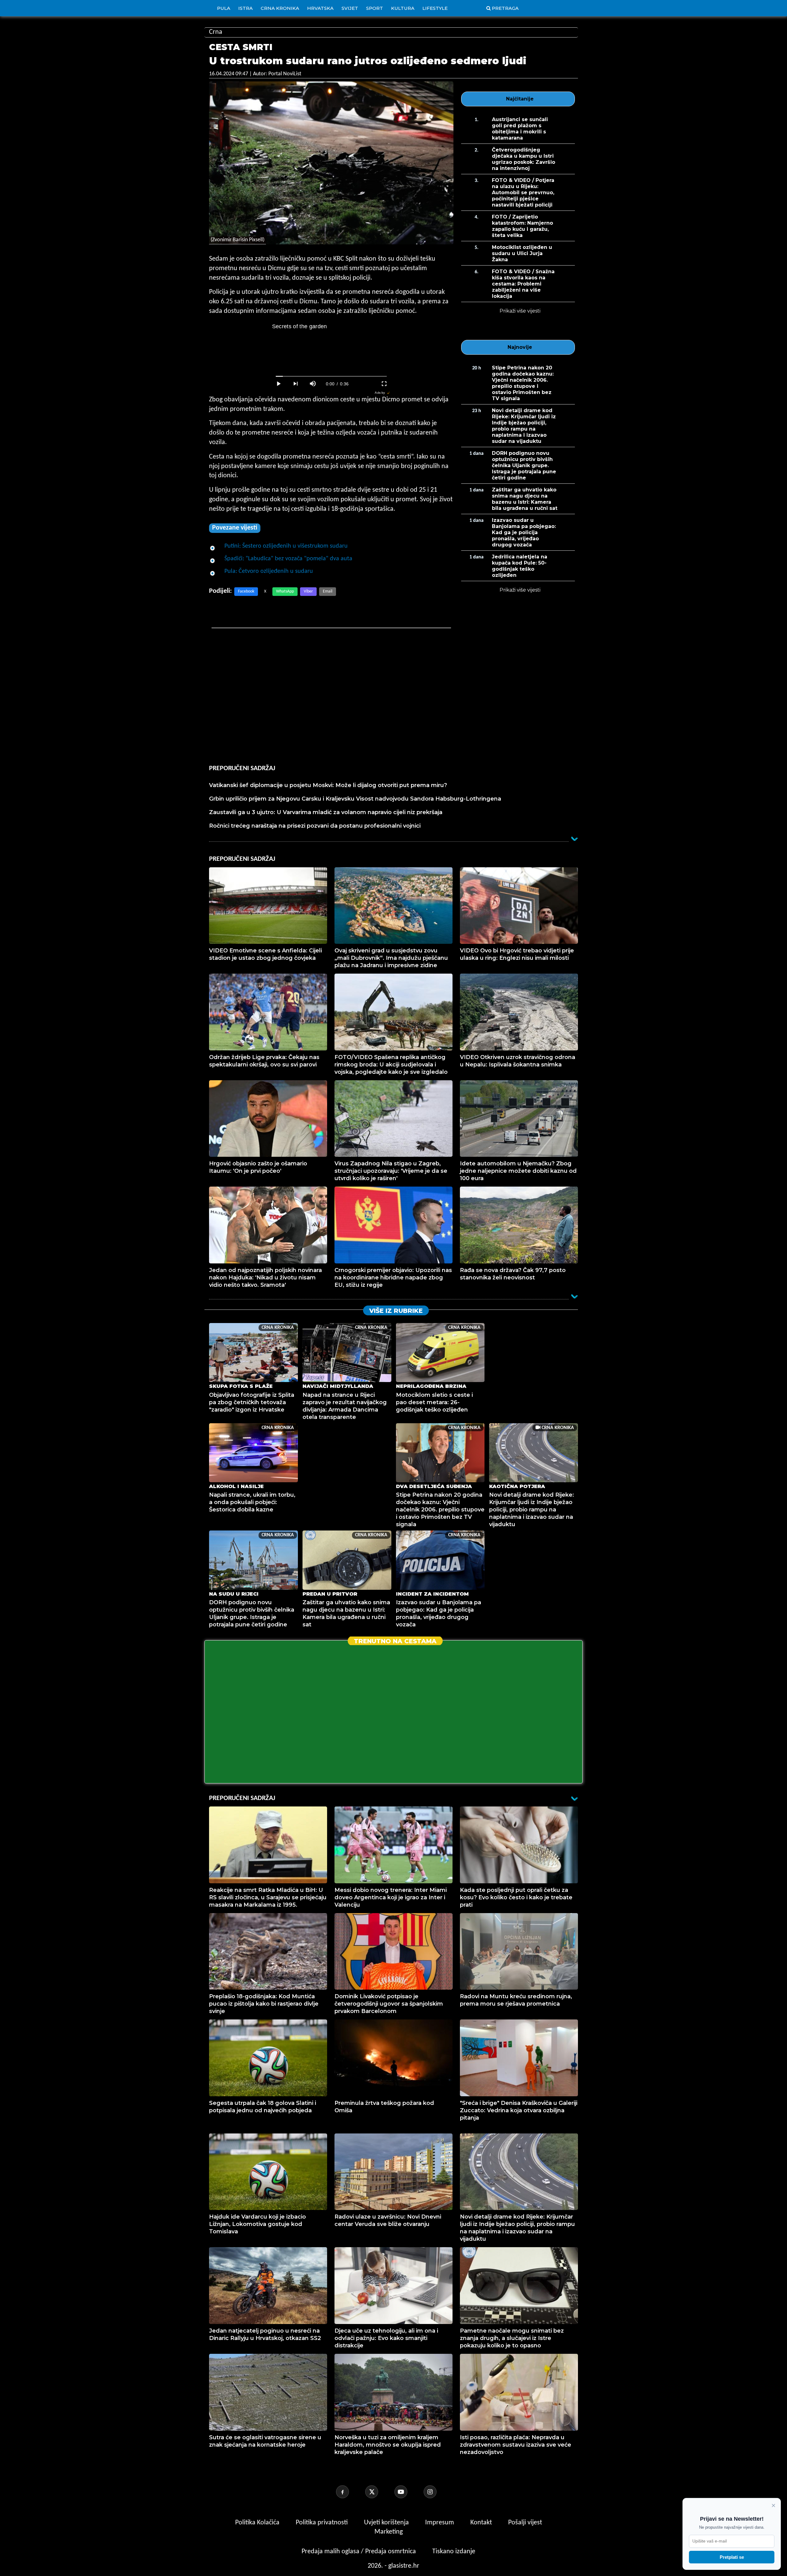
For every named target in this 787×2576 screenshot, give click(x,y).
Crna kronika (280, 8)
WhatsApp (285, 591)
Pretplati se (732, 2557)
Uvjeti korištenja (387, 2523)
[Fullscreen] (384, 384)
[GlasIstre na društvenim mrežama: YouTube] (408, 2492)
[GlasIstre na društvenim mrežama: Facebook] (350, 2492)
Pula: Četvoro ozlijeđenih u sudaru (269, 571)
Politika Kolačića (258, 2523)
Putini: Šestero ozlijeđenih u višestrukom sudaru (286, 546)
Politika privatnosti (322, 2523)
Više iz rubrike (396, 1311)
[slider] (331, 376)
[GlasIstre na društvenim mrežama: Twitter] (379, 2492)
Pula (224, 8)
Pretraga (505, 8)
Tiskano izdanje (454, 2552)
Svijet (350, 8)
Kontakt (482, 2523)
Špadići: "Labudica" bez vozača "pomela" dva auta (288, 559)
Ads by (380, 393)
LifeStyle (435, 8)
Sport (375, 8)
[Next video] (296, 384)
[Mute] (313, 384)
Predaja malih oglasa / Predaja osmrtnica (360, 2552)
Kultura (403, 8)
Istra (245, 8)
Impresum (440, 2523)
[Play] (279, 384)
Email (328, 591)
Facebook (246, 591)
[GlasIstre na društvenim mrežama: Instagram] (437, 2492)
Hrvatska (320, 8)
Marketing (389, 2532)
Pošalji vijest (525, 2523)
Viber (308, 591)
